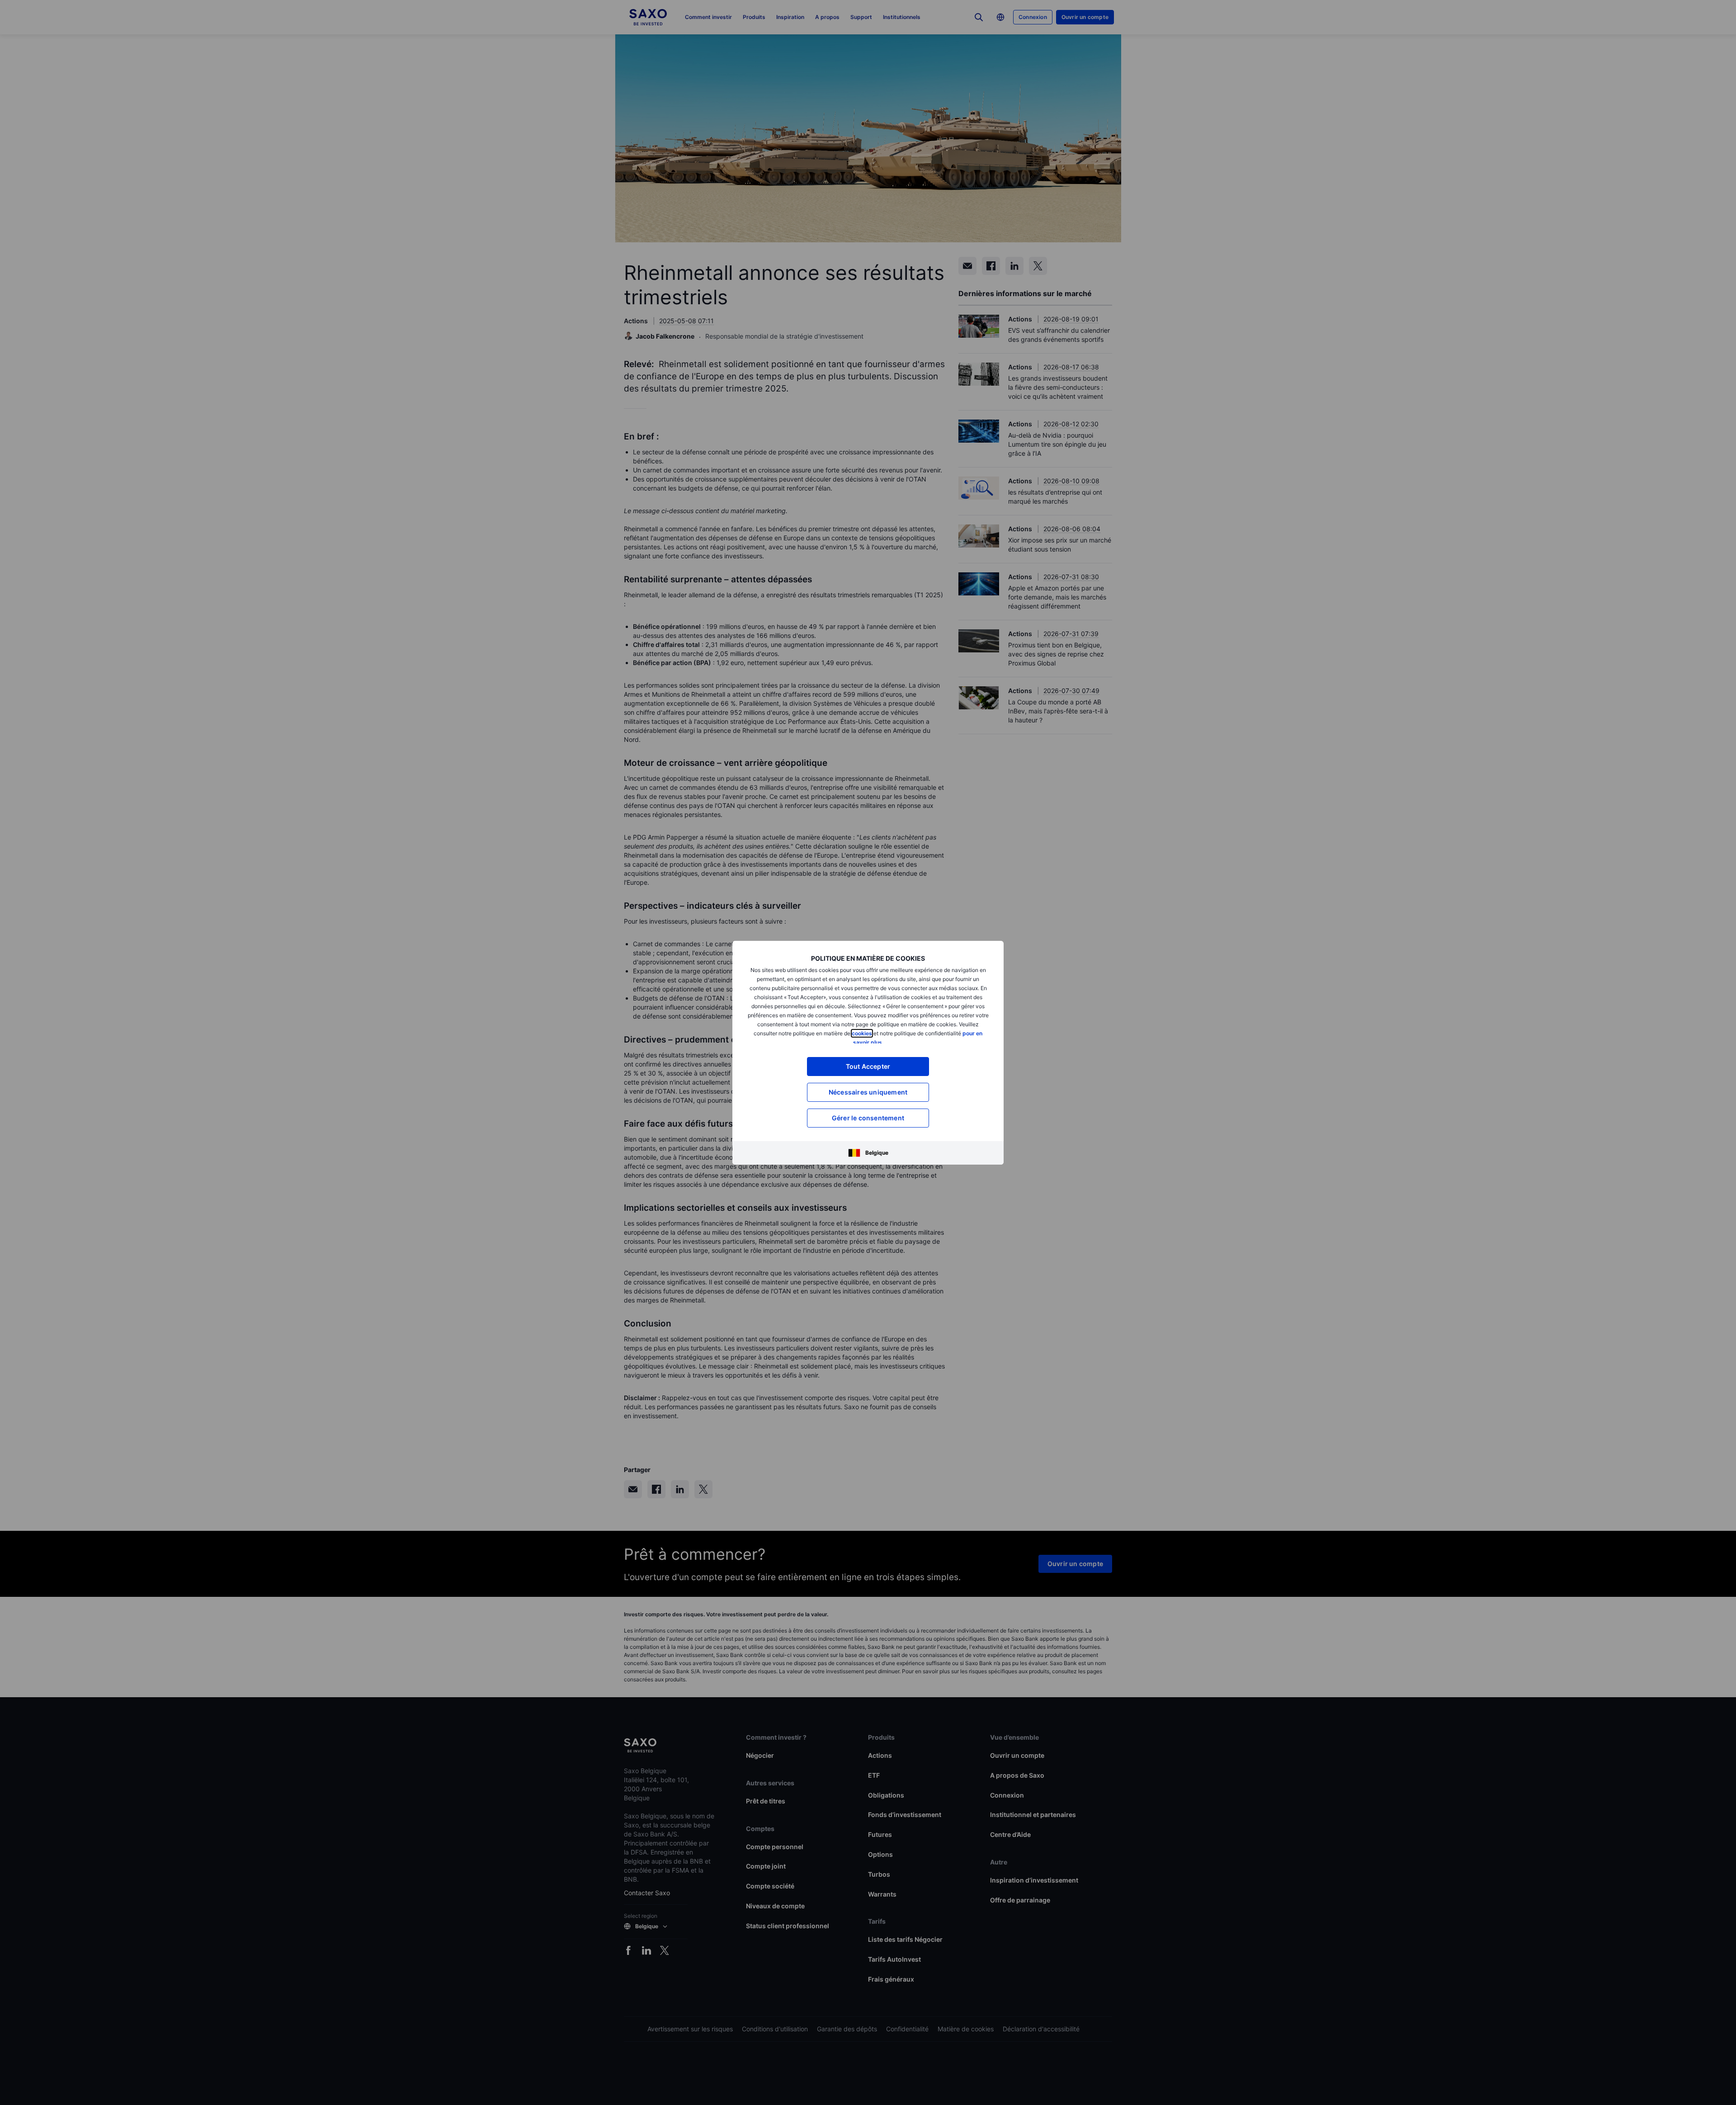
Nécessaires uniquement (868, 1092)
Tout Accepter (868, 1066)
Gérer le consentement (868, 1118)
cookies (862, 1033)
